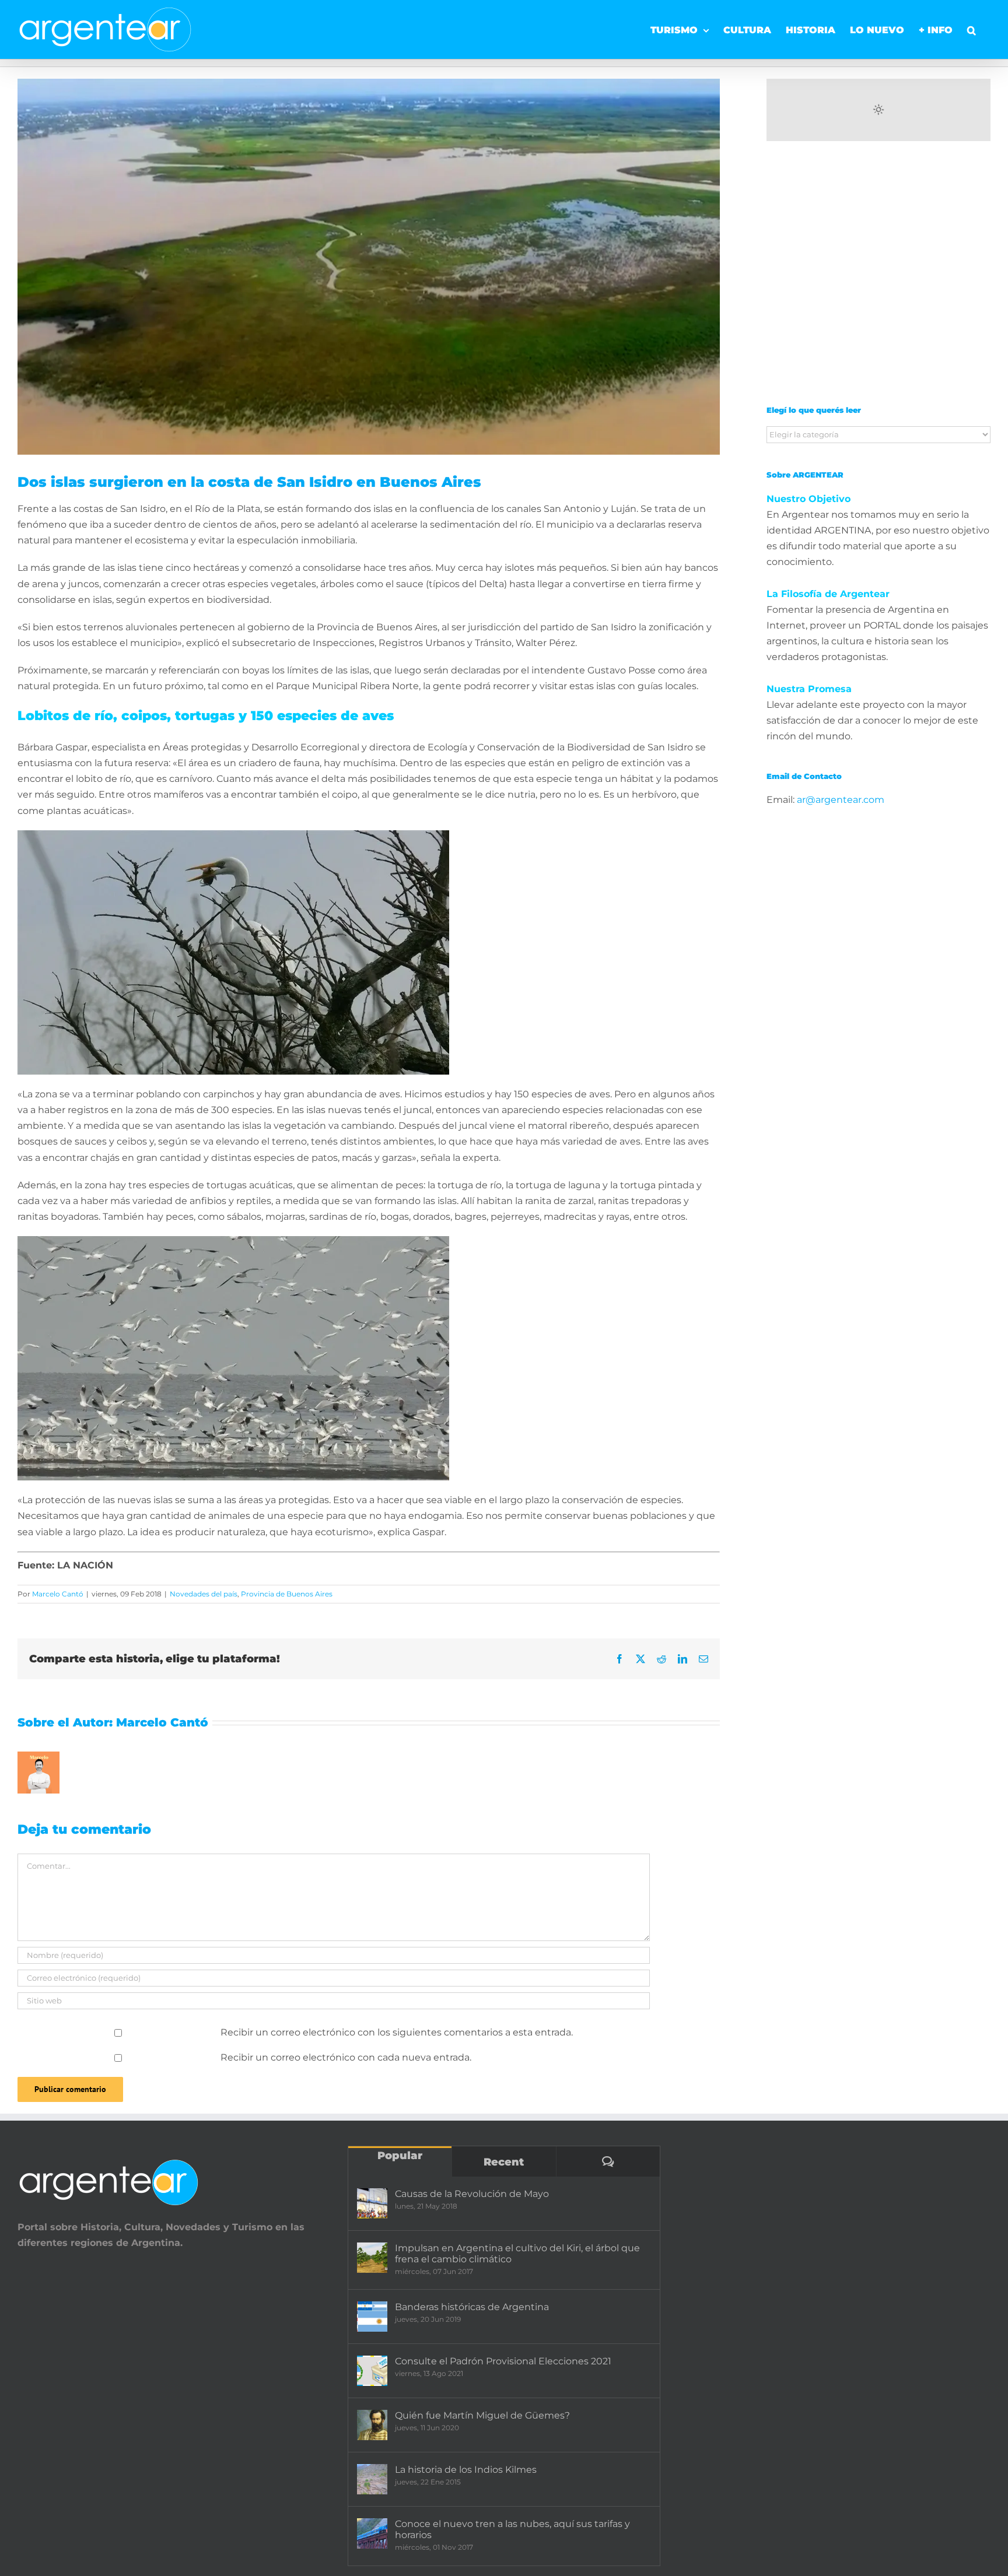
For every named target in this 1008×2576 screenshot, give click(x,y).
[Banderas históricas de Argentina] (372, 2317)
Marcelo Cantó (58, 1594)
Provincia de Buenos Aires (287, 1594)
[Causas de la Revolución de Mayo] (372, 2203)
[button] (972, 26)
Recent (504, 2162)
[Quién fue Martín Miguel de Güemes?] (372, 2425)
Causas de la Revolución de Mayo (472, 2194)
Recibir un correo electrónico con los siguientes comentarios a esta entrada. (397, 2032)
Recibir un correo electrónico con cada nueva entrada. (346, 2057)
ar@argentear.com (841, 800)
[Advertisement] (878, 281)
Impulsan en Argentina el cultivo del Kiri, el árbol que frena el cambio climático (517, 2254)
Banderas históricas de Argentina (472, 2307)
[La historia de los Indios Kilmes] (372, 2479)
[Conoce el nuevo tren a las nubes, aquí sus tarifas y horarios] (372, 2533)
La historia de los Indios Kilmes (466, 2470)
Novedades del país (204, 1594)
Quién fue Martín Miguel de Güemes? (482, 2415)
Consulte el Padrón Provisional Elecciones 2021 (503, 2361)
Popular (400, 2156)
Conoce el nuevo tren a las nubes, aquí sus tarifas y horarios (512, 2529)
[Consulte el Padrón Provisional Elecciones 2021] (372, 2371)
